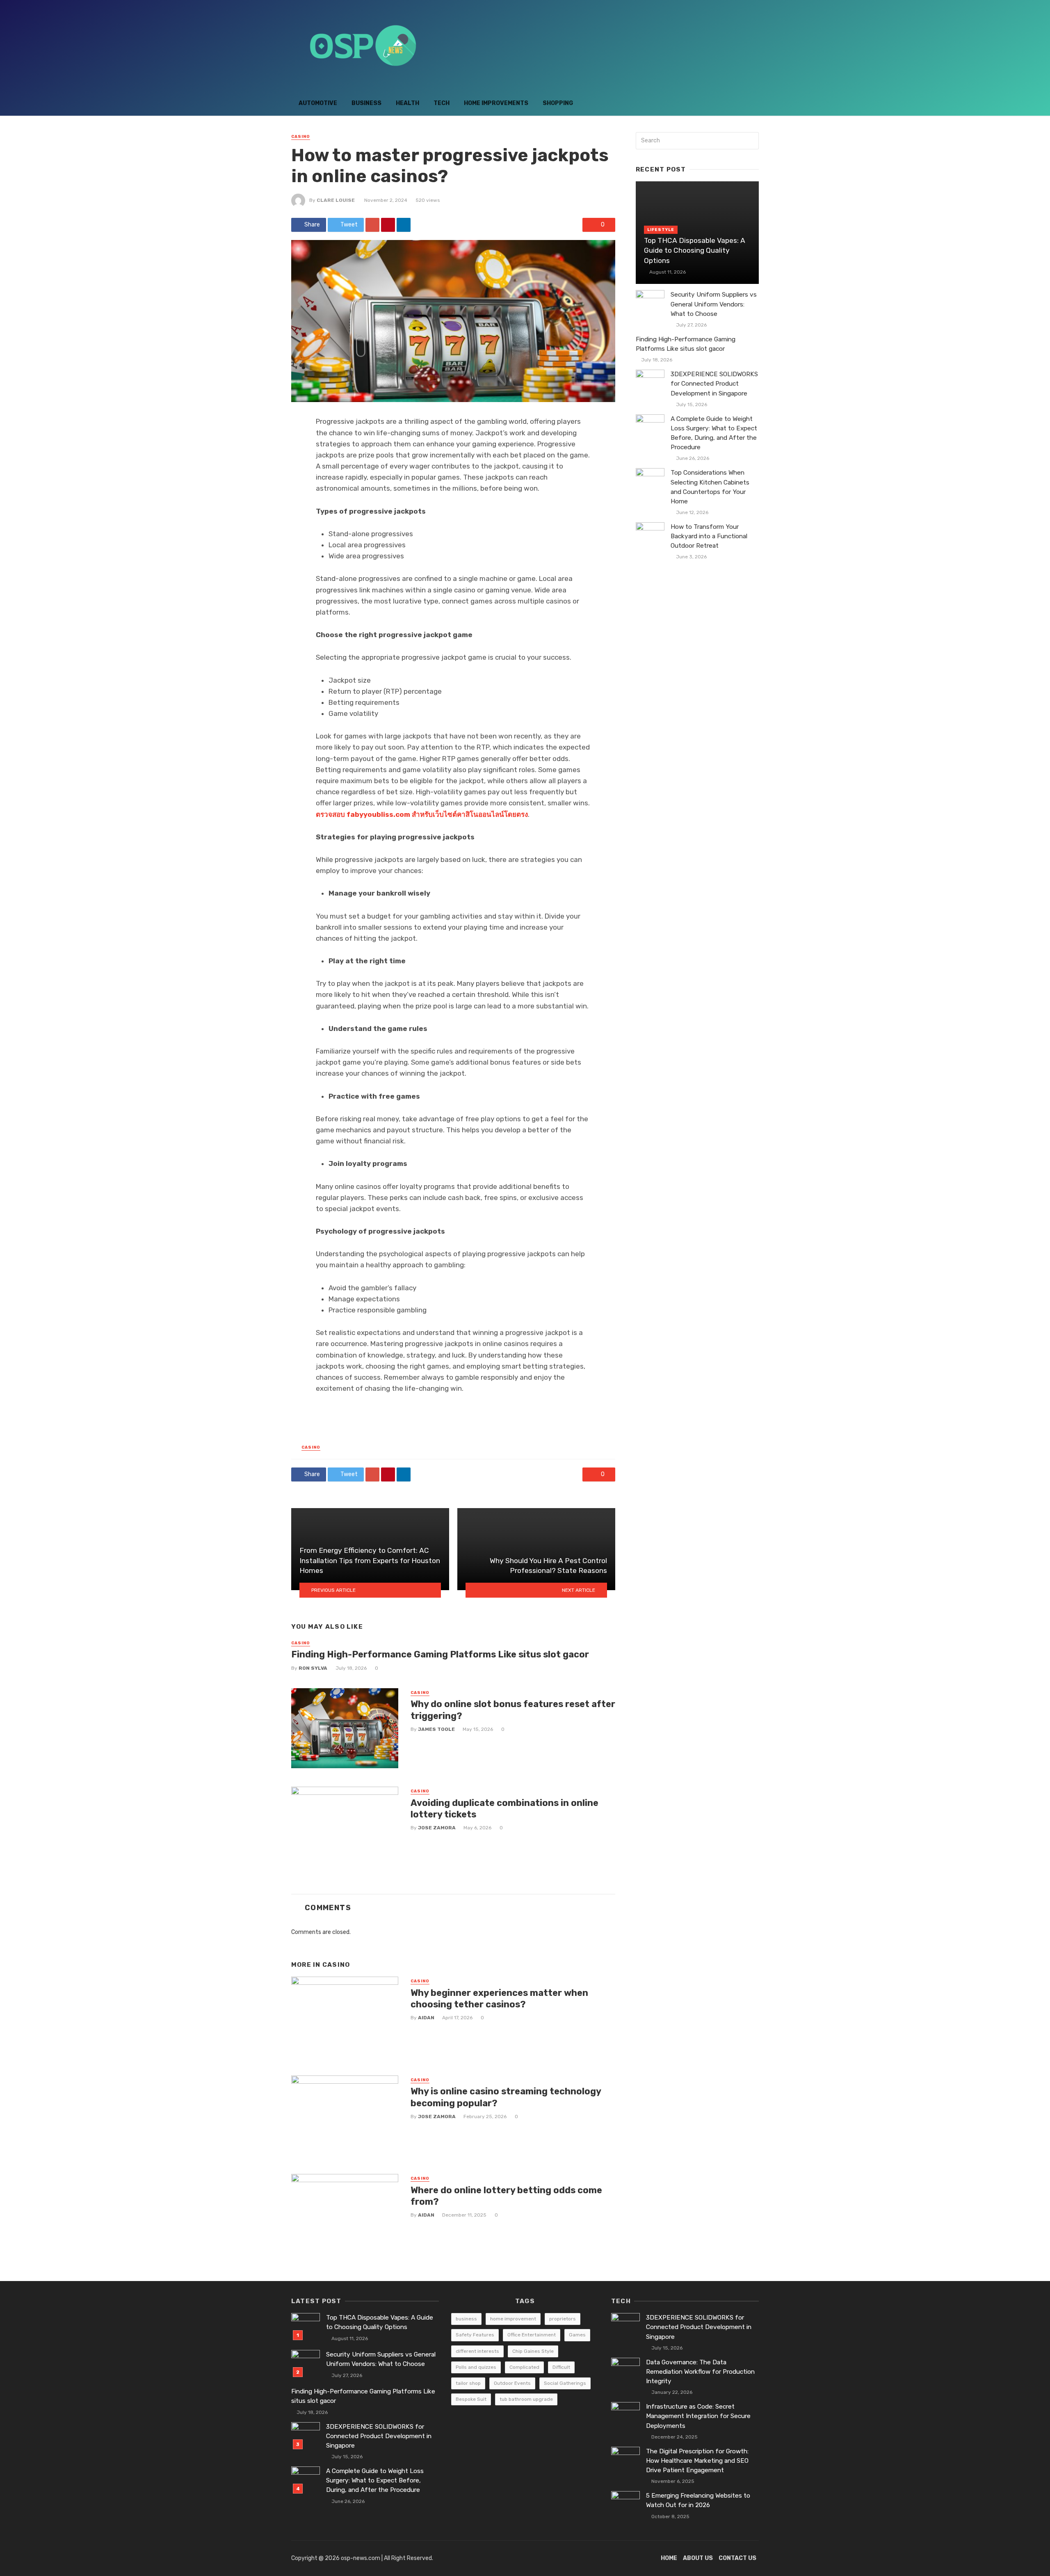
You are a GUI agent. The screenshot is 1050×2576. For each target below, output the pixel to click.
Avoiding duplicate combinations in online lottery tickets (504, 1809)
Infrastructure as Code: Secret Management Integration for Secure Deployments (698, 2416)
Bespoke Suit (471, 2399)
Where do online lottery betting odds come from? (506, 2196)
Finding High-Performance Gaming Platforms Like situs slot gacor (440, 1654)
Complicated (524, 2367)
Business (366, 103)
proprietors (563, 2319)
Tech (442, 103)
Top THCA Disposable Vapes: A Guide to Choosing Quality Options (695, 250)
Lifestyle (661, 230)
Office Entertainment (532, 2335)
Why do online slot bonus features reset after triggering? (513, 1710)
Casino (301, 137)
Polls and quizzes (476, 2367)
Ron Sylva (313, 1668)
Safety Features (475, 2335)
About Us (698, 2558)
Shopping (558, 103)
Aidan (426, 2018)
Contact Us (737, 2558)
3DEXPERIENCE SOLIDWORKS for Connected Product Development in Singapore (714, 384)
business (466, 2319)
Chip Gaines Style (533, 2351)
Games (577, 2335)
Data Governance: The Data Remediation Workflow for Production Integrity (700, 2372)
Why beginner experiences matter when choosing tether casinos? (499, 1999)
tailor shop (468, 2383)
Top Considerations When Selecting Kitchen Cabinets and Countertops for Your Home (710, 487)
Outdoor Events (512, 2383)
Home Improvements (496, 103)
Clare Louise (336, 200)
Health (407, 103)
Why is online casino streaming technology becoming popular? (506, 2097)
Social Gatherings (565, 2383)
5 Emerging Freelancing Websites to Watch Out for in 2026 (698, 2500)
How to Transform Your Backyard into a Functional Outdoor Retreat (709, 536)
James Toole (436, 1729)
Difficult (561, 2367)
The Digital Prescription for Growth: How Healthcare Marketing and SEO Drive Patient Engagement (697, 2461)
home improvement (513, 2319)
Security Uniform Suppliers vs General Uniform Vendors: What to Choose (714, 304)
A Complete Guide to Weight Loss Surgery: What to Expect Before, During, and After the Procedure (714, 433)
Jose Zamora (437, 1828)
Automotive (318, 103)
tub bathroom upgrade (526, 2399)
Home (669, 2558)
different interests (477, 2351)
